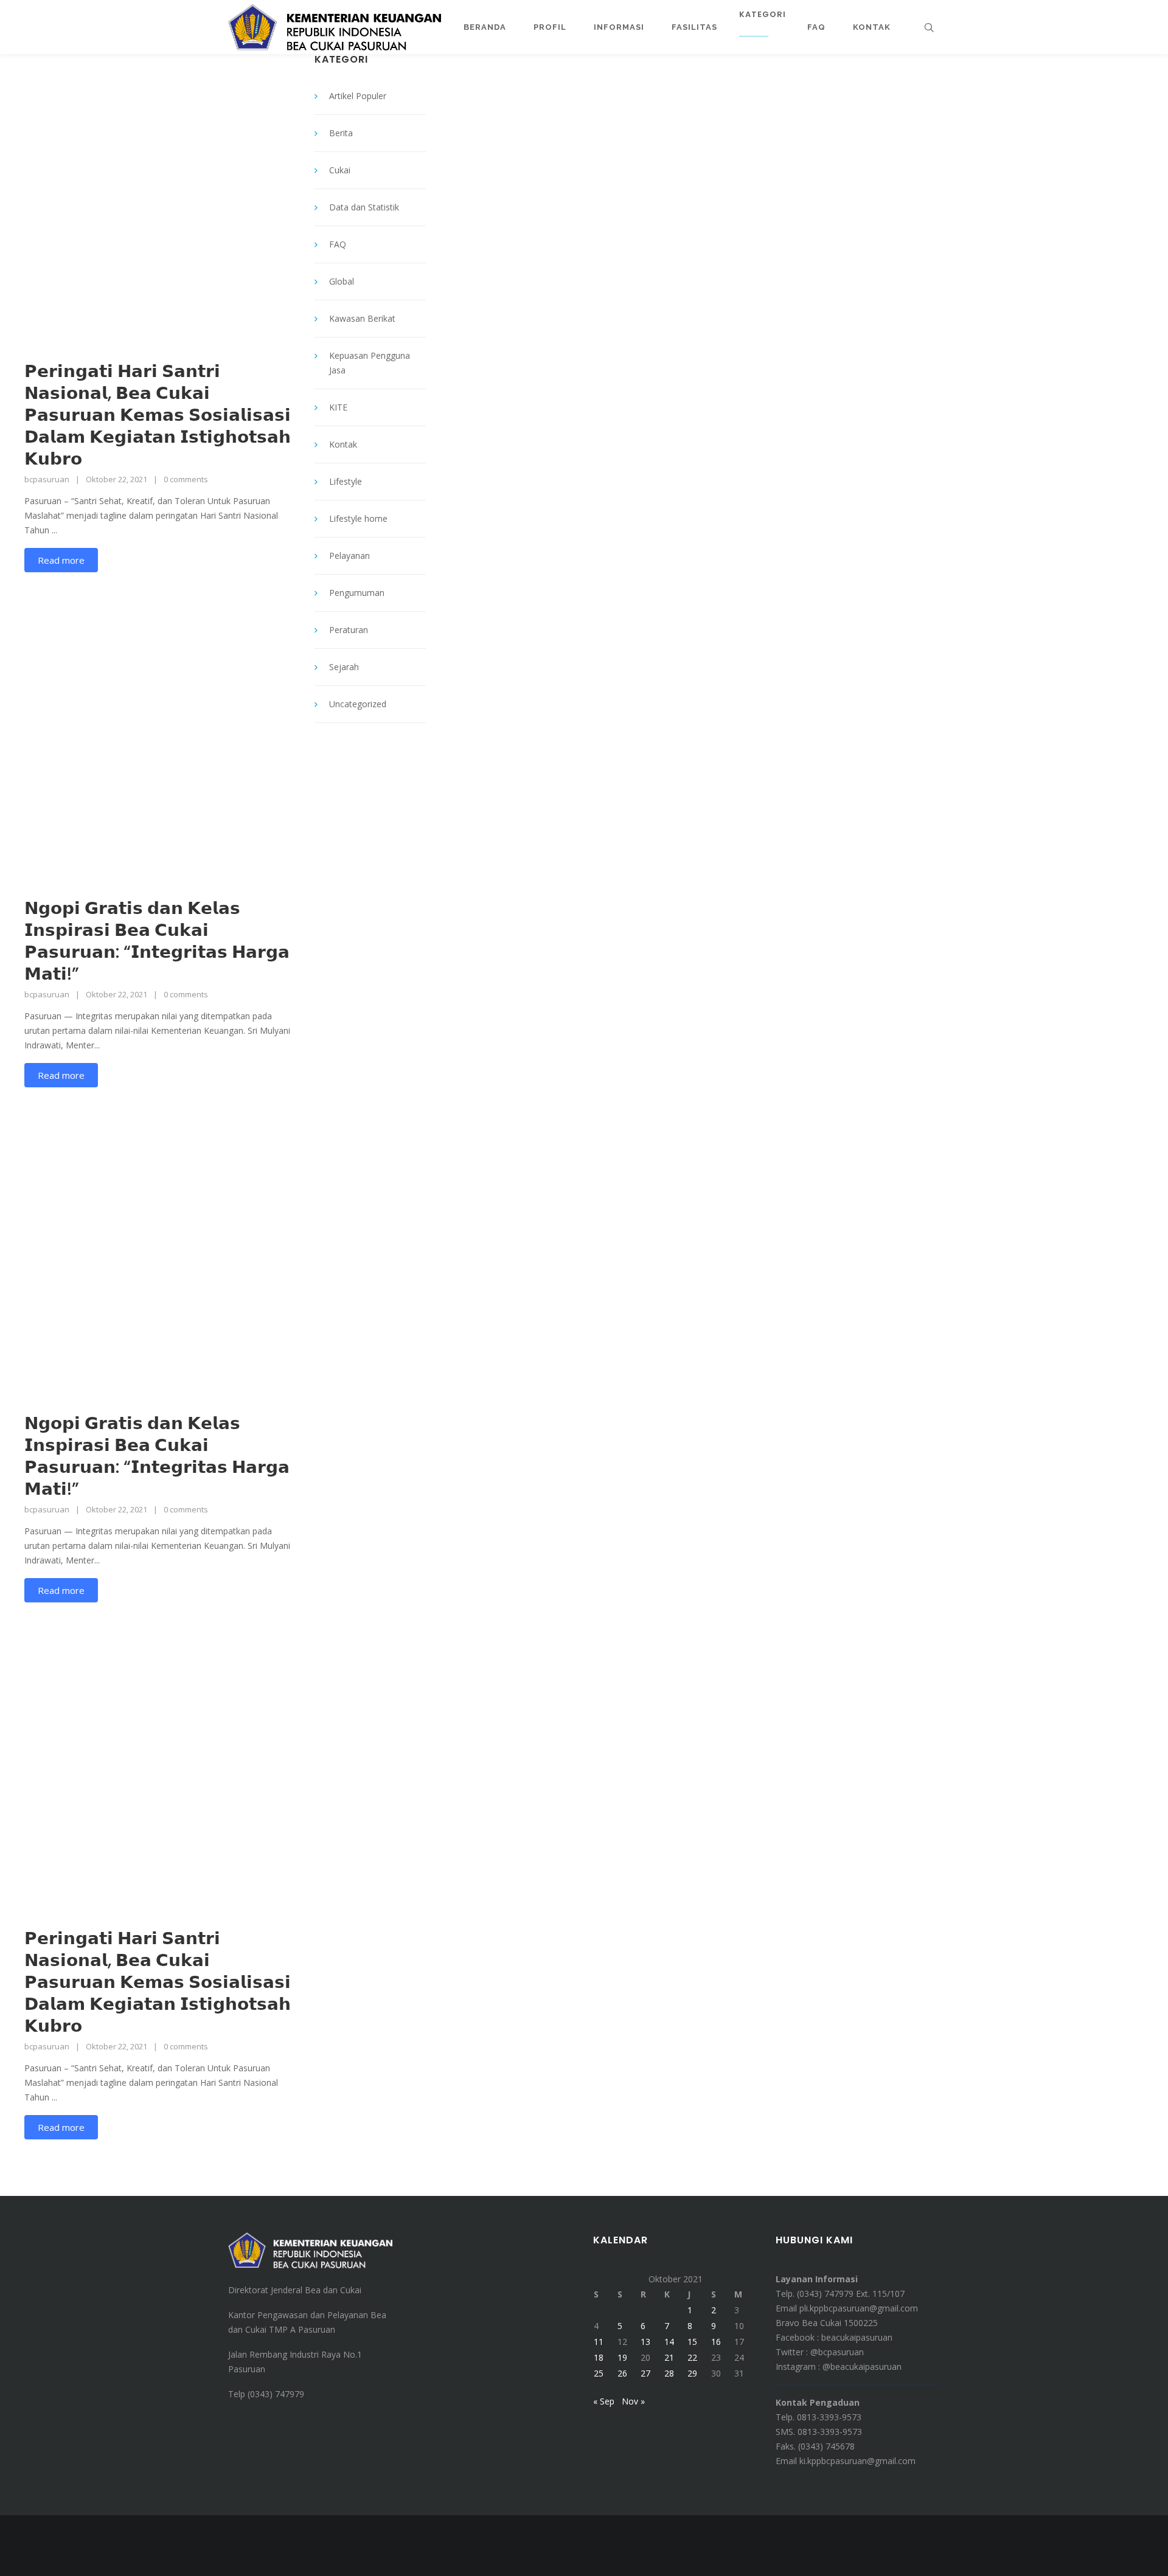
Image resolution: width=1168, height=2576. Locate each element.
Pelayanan (349, 556)
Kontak (343, 444)
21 (669, 2357)
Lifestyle (346, 481)
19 (622, 2357)
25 (599, 2373)
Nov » (633, 2401)
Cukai (340, 170)
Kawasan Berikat (362, 318)
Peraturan (349, 630)
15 (692, 2342)
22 (692, 2357)
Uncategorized (358, 704)
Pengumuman (357, 593)
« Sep (604, 2401)
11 (599, 2342)
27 (645, 2373)
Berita (341, 133)
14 (669, 2342)
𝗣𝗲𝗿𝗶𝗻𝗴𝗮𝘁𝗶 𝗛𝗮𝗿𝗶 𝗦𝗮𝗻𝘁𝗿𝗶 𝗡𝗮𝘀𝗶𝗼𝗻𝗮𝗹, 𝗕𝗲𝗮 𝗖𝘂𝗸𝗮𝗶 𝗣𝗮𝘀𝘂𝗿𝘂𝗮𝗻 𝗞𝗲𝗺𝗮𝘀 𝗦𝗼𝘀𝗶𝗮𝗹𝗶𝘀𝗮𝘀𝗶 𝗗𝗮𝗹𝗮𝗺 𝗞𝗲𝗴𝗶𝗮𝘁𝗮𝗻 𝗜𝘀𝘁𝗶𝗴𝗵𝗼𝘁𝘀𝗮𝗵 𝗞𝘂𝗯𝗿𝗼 (158, 415)
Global (342, 281)
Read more (61, 560)
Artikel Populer (358, 96)
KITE (338, 407)
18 (599, 2357)
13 (645, 2342)
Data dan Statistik (364, 207)
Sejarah (344, 667)
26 (622, 2373)
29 (692, 2373)
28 (669, 2373)
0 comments (186, 479)
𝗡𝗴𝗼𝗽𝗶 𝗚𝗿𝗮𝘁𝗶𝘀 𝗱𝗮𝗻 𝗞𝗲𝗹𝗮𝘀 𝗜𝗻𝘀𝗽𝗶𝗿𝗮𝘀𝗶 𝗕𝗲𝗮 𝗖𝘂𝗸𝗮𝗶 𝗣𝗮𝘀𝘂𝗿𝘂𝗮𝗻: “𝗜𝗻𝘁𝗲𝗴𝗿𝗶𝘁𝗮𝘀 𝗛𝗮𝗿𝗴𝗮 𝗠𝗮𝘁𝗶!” (157, 941)
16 (716, 2342)
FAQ (338, 244)
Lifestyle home (358, 518)
